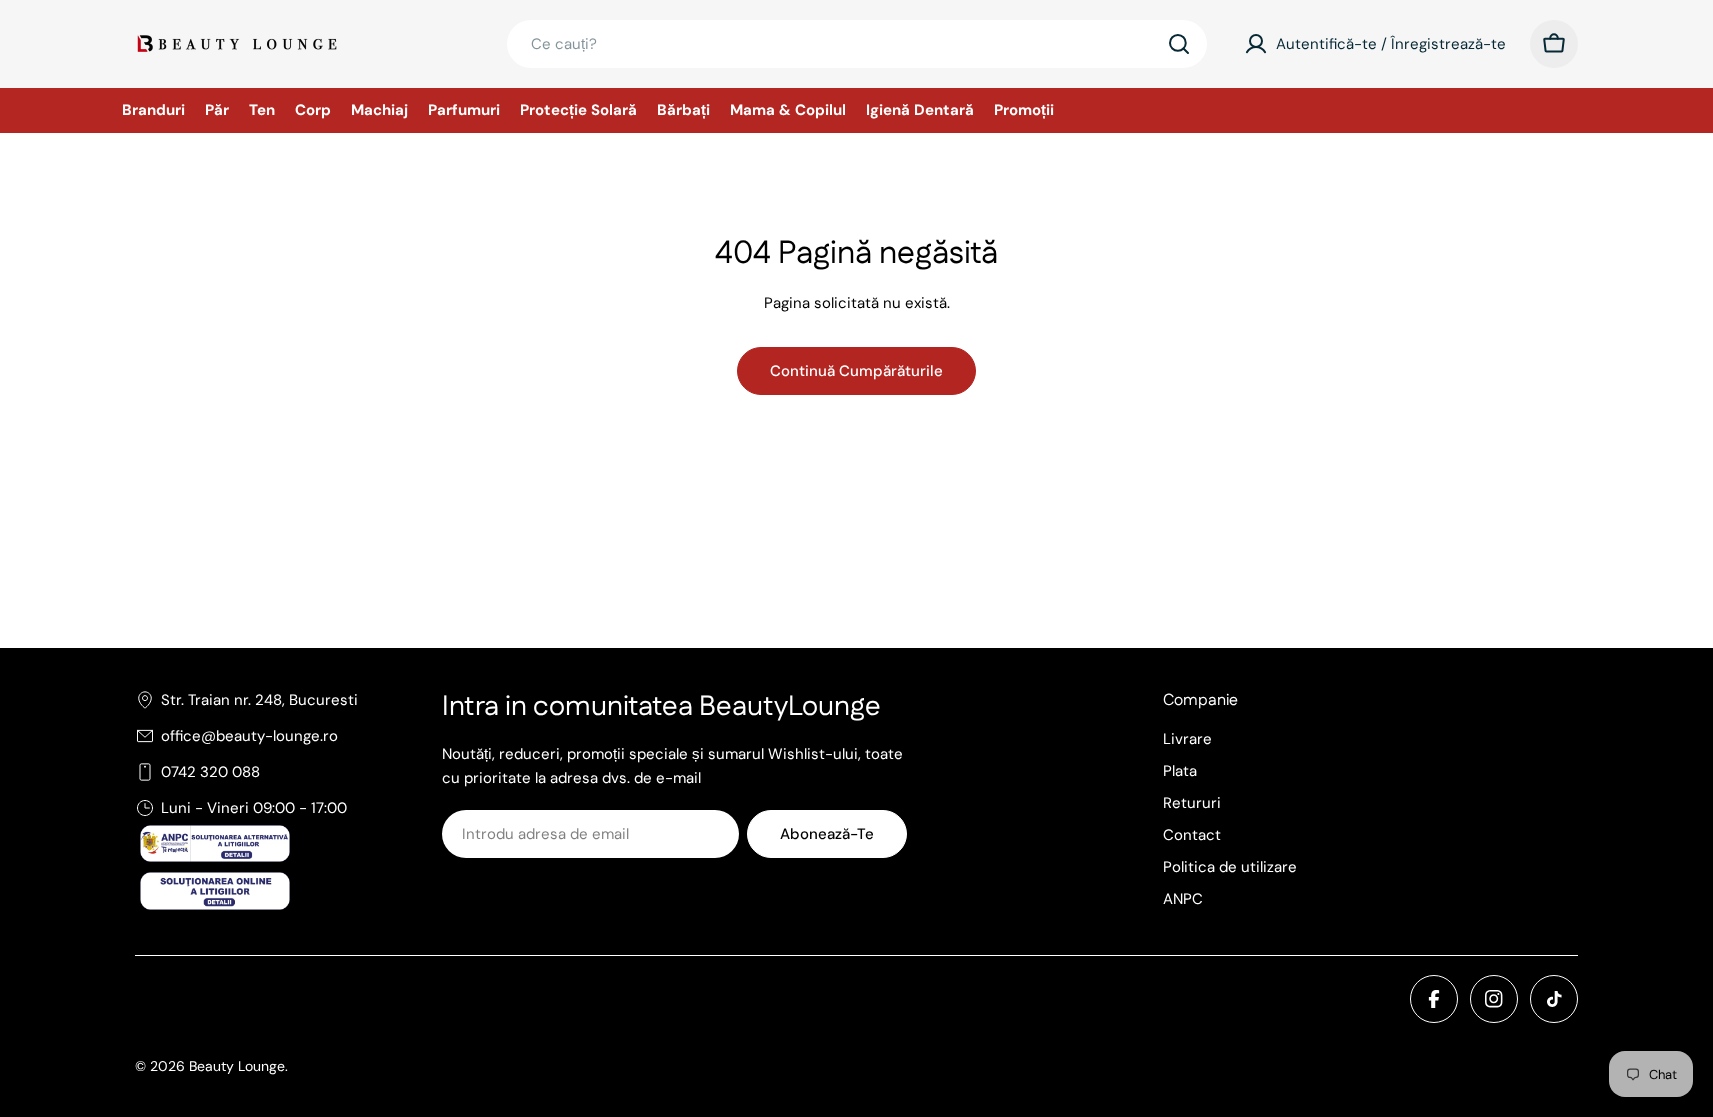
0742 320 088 (210, 772)
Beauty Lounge (237, 1066)
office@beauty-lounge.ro (249, 736)
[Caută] (1179, 44)
